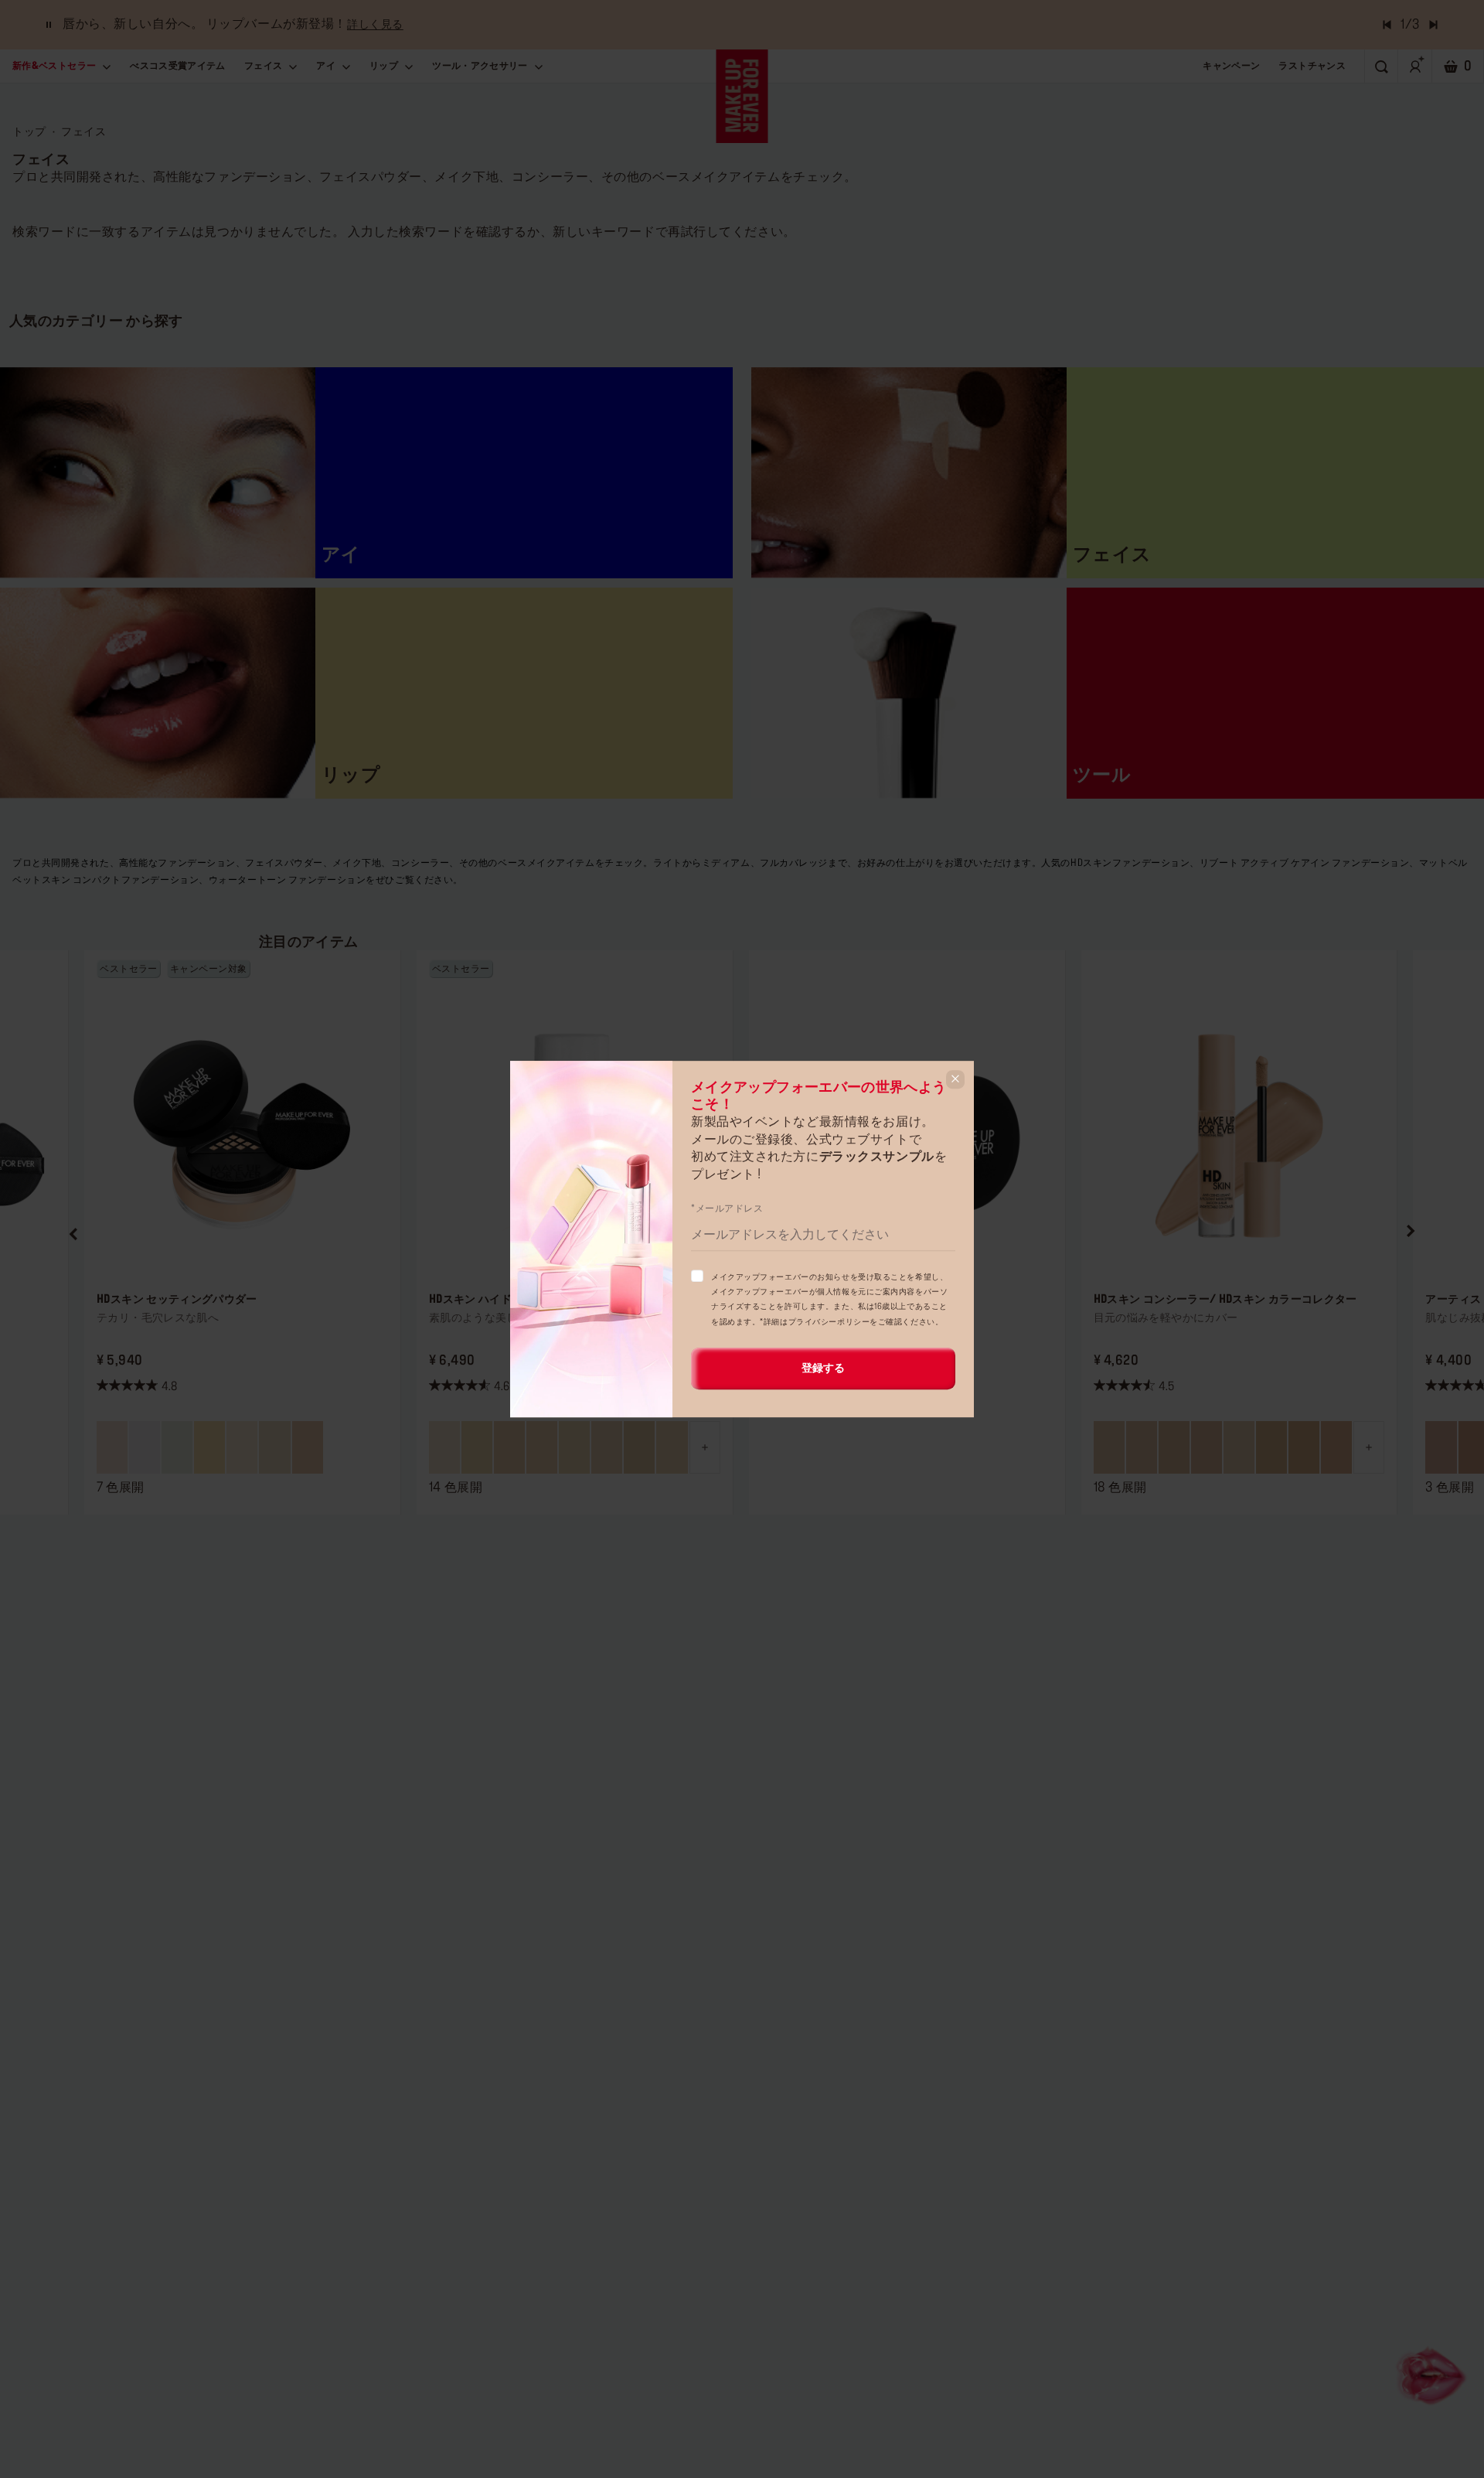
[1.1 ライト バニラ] (242, 1447)
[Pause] (49, 25)
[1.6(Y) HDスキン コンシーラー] (1271, 1447)
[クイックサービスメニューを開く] (1433, 2374)
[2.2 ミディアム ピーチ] (308, 1447)
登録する (823, 1369)
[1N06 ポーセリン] (639, 1447)
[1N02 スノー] (509, 1447)
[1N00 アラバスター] (444, 1447)
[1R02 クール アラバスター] (542, 1447)
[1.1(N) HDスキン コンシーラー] (1239, 1447)
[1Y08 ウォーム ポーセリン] (672, 1447)
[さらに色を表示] (705, 1447)
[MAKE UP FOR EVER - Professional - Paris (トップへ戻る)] (742, 96)
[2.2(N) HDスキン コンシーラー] (1304, 1447)
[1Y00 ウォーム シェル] (477, 1447)
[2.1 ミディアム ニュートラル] (274, 1447)
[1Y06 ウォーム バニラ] (607, 1447)
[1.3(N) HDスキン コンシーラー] (1142, 1447)
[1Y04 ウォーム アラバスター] (574, 1447)
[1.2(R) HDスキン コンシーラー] (1109, 1447)
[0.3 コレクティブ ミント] (177, 1447)
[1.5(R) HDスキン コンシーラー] (1207, 1447)
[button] (74, 1232)
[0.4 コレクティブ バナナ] (209, 1447)
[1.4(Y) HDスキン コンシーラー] (1174, 1447)
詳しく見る (375, 25)
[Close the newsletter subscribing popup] (955, 1079)
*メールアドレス (727, 1208)
